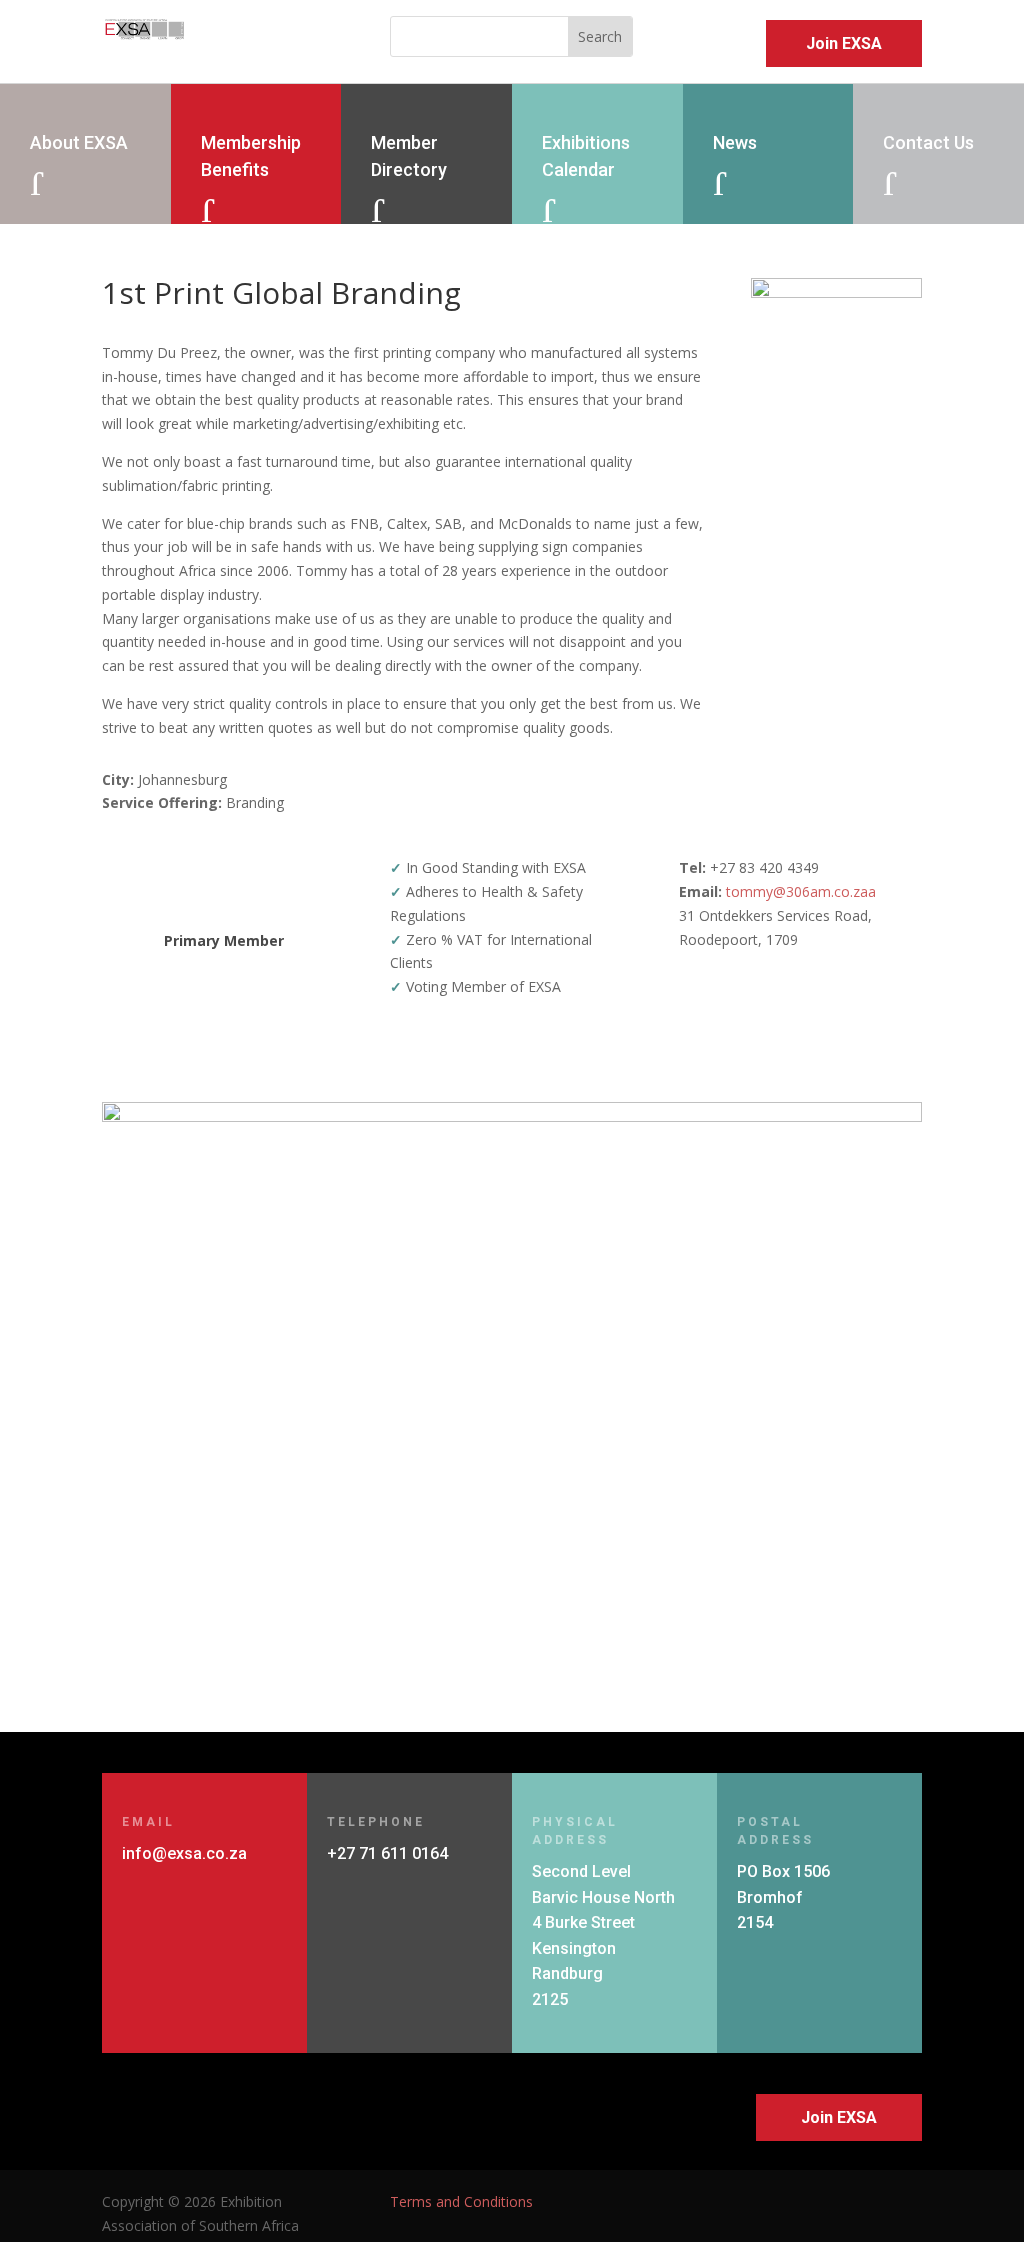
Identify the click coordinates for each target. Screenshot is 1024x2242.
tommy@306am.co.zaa (801, 891)
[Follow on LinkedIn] (806, 2202)
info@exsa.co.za (184, 1853)
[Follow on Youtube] (902, 2202)
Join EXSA (844, 43)
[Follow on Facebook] (758, 2202)
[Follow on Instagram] (854, 2202)
